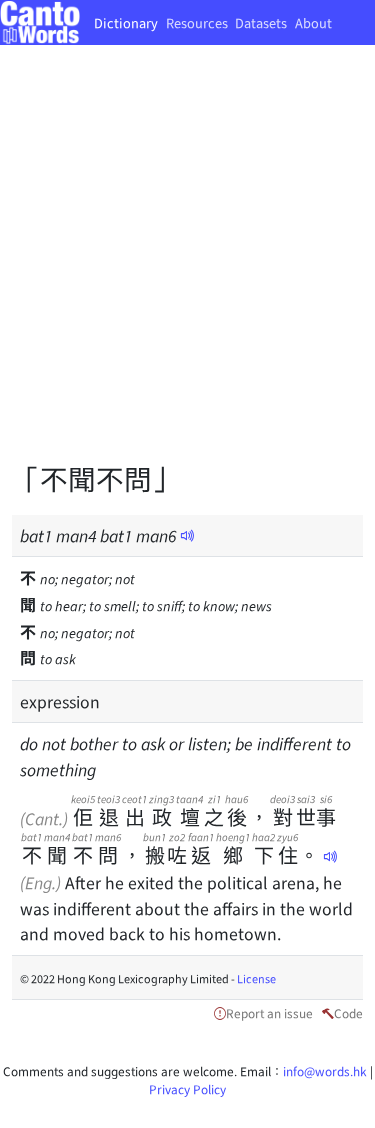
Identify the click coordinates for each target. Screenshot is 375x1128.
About (313, 22)
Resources (197, 22)
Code (348, 1012)
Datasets (261, 22)
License (256, 978)
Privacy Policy (187, 1088)
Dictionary (126, 22)
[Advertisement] (187, 267)
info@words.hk (325, 1070)
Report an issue (269, 1012)
